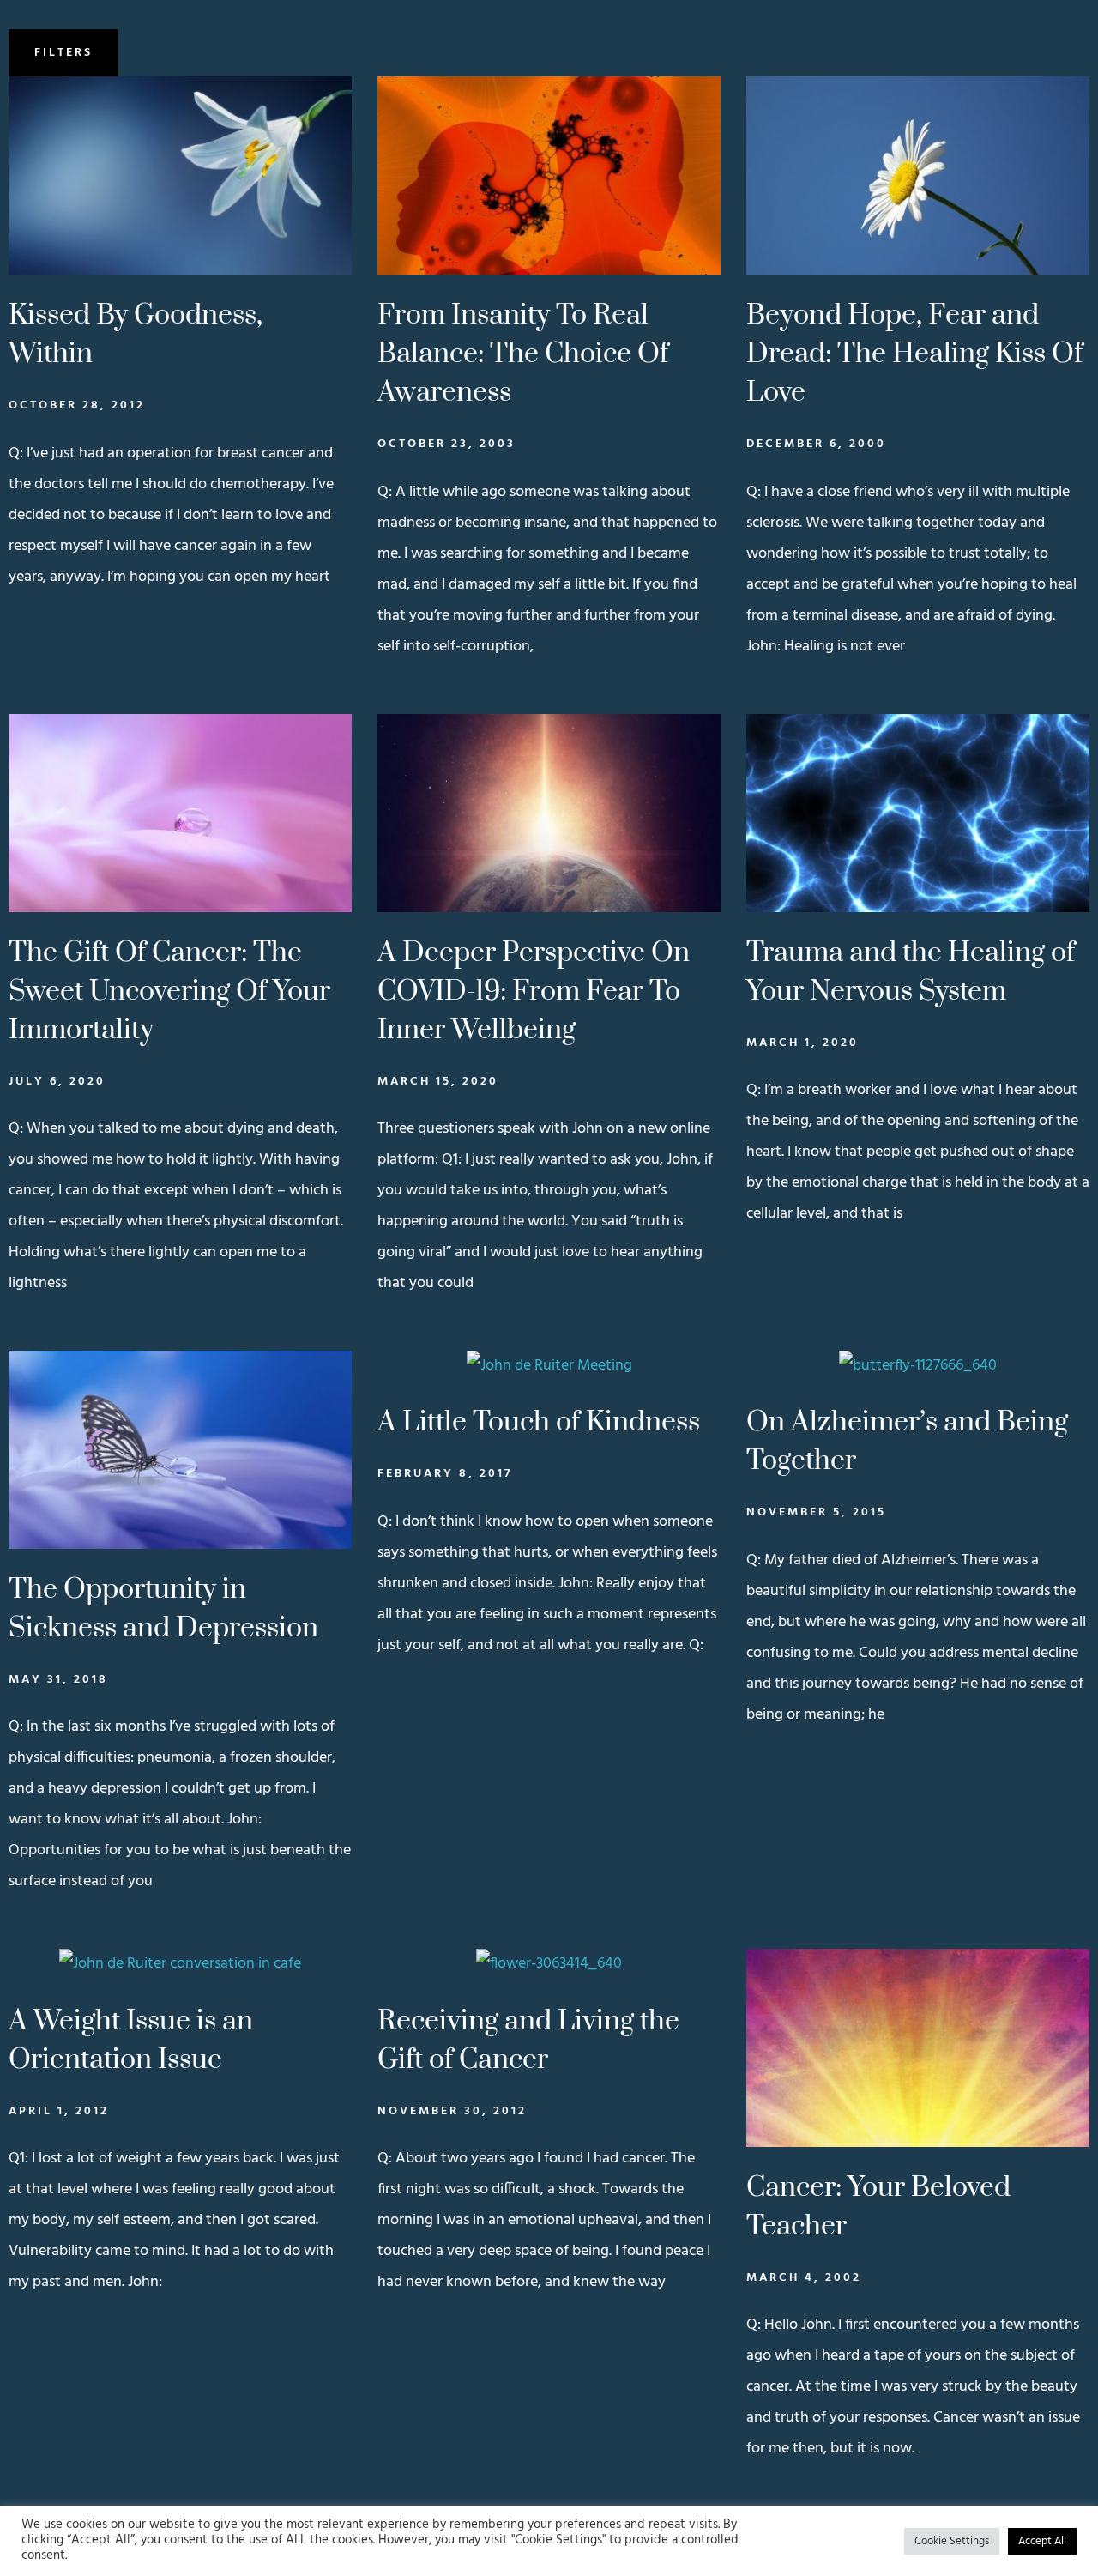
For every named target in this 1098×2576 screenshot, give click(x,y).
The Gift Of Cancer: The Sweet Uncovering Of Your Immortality (169, 992)
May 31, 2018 (58, 1680)
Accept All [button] (1042, 2541)
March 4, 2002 (804, 2278)
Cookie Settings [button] (952, 2541)
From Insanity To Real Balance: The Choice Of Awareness (523, 354)
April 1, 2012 (59, 2111)
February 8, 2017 (445, 1474)
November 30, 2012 (452, 2111)
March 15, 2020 (438, 1082)
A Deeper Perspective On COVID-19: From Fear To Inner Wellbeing (534, 992)
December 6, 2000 (816, 444)
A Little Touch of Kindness (539, 1422)
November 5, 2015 (816, 1512)
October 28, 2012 (77, 405)
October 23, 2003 (446, 444)
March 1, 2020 (802, 1043)
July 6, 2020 (57, 1082)
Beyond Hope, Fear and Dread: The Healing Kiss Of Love (914, 354)
